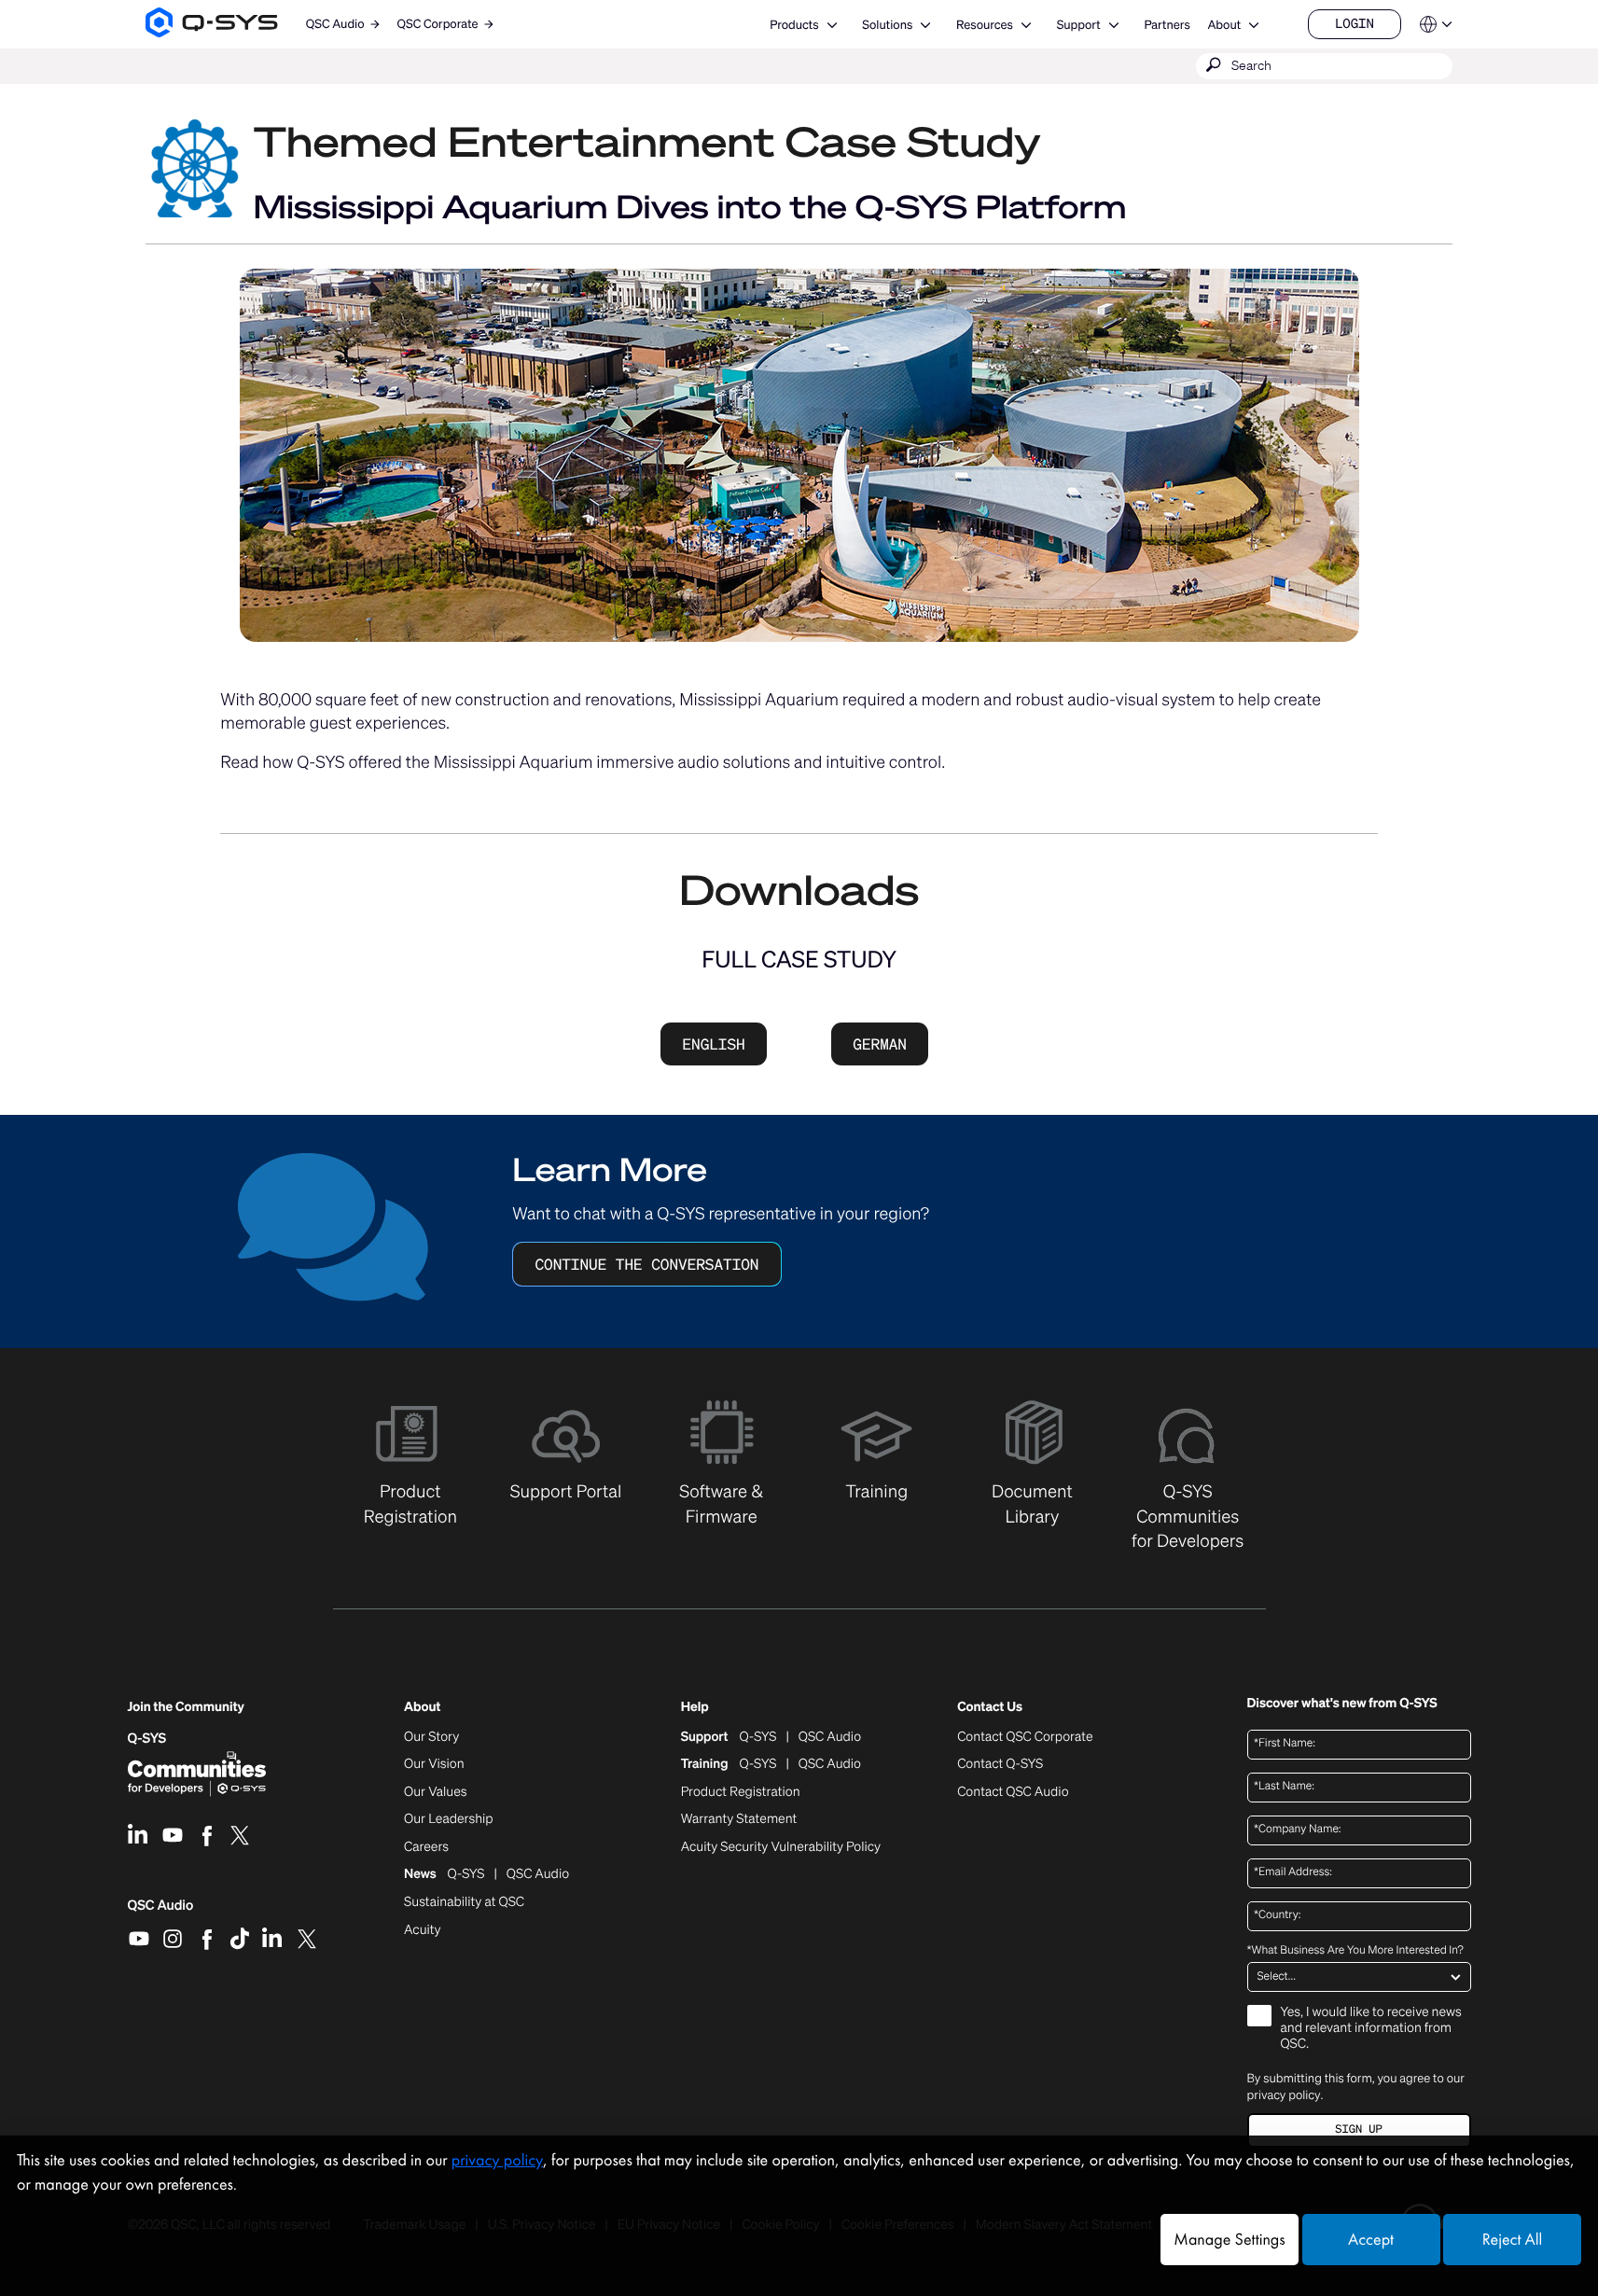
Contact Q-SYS (1000, 1764)
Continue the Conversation (646, 1264)
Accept (1371, 2240)
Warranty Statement (739, 1819)
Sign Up (1358, 2129)
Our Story (431, 1737)
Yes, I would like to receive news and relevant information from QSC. (1371, 2029)
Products (794, 25)
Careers (426, 1847)
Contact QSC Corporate (1025, 1737)
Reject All (1512, 2240)
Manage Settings (1229, 2240)
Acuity (423, 1930)
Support (1079, 25)
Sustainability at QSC (464, 1902)
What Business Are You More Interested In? (1355, 1951)
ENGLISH (713, 1044)
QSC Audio (161, 1912)
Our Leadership (449, 1819)
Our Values (435, 1792)
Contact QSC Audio (1013, 1792)
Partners (1167, 25)
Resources (985, 25)
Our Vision (434, 1764)
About (1224, 25)
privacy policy (1284, 2095)
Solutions (887, 25)
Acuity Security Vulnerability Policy (781, 1847)
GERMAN (880, 1044)
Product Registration (741, 1792)
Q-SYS (147, 1739)
